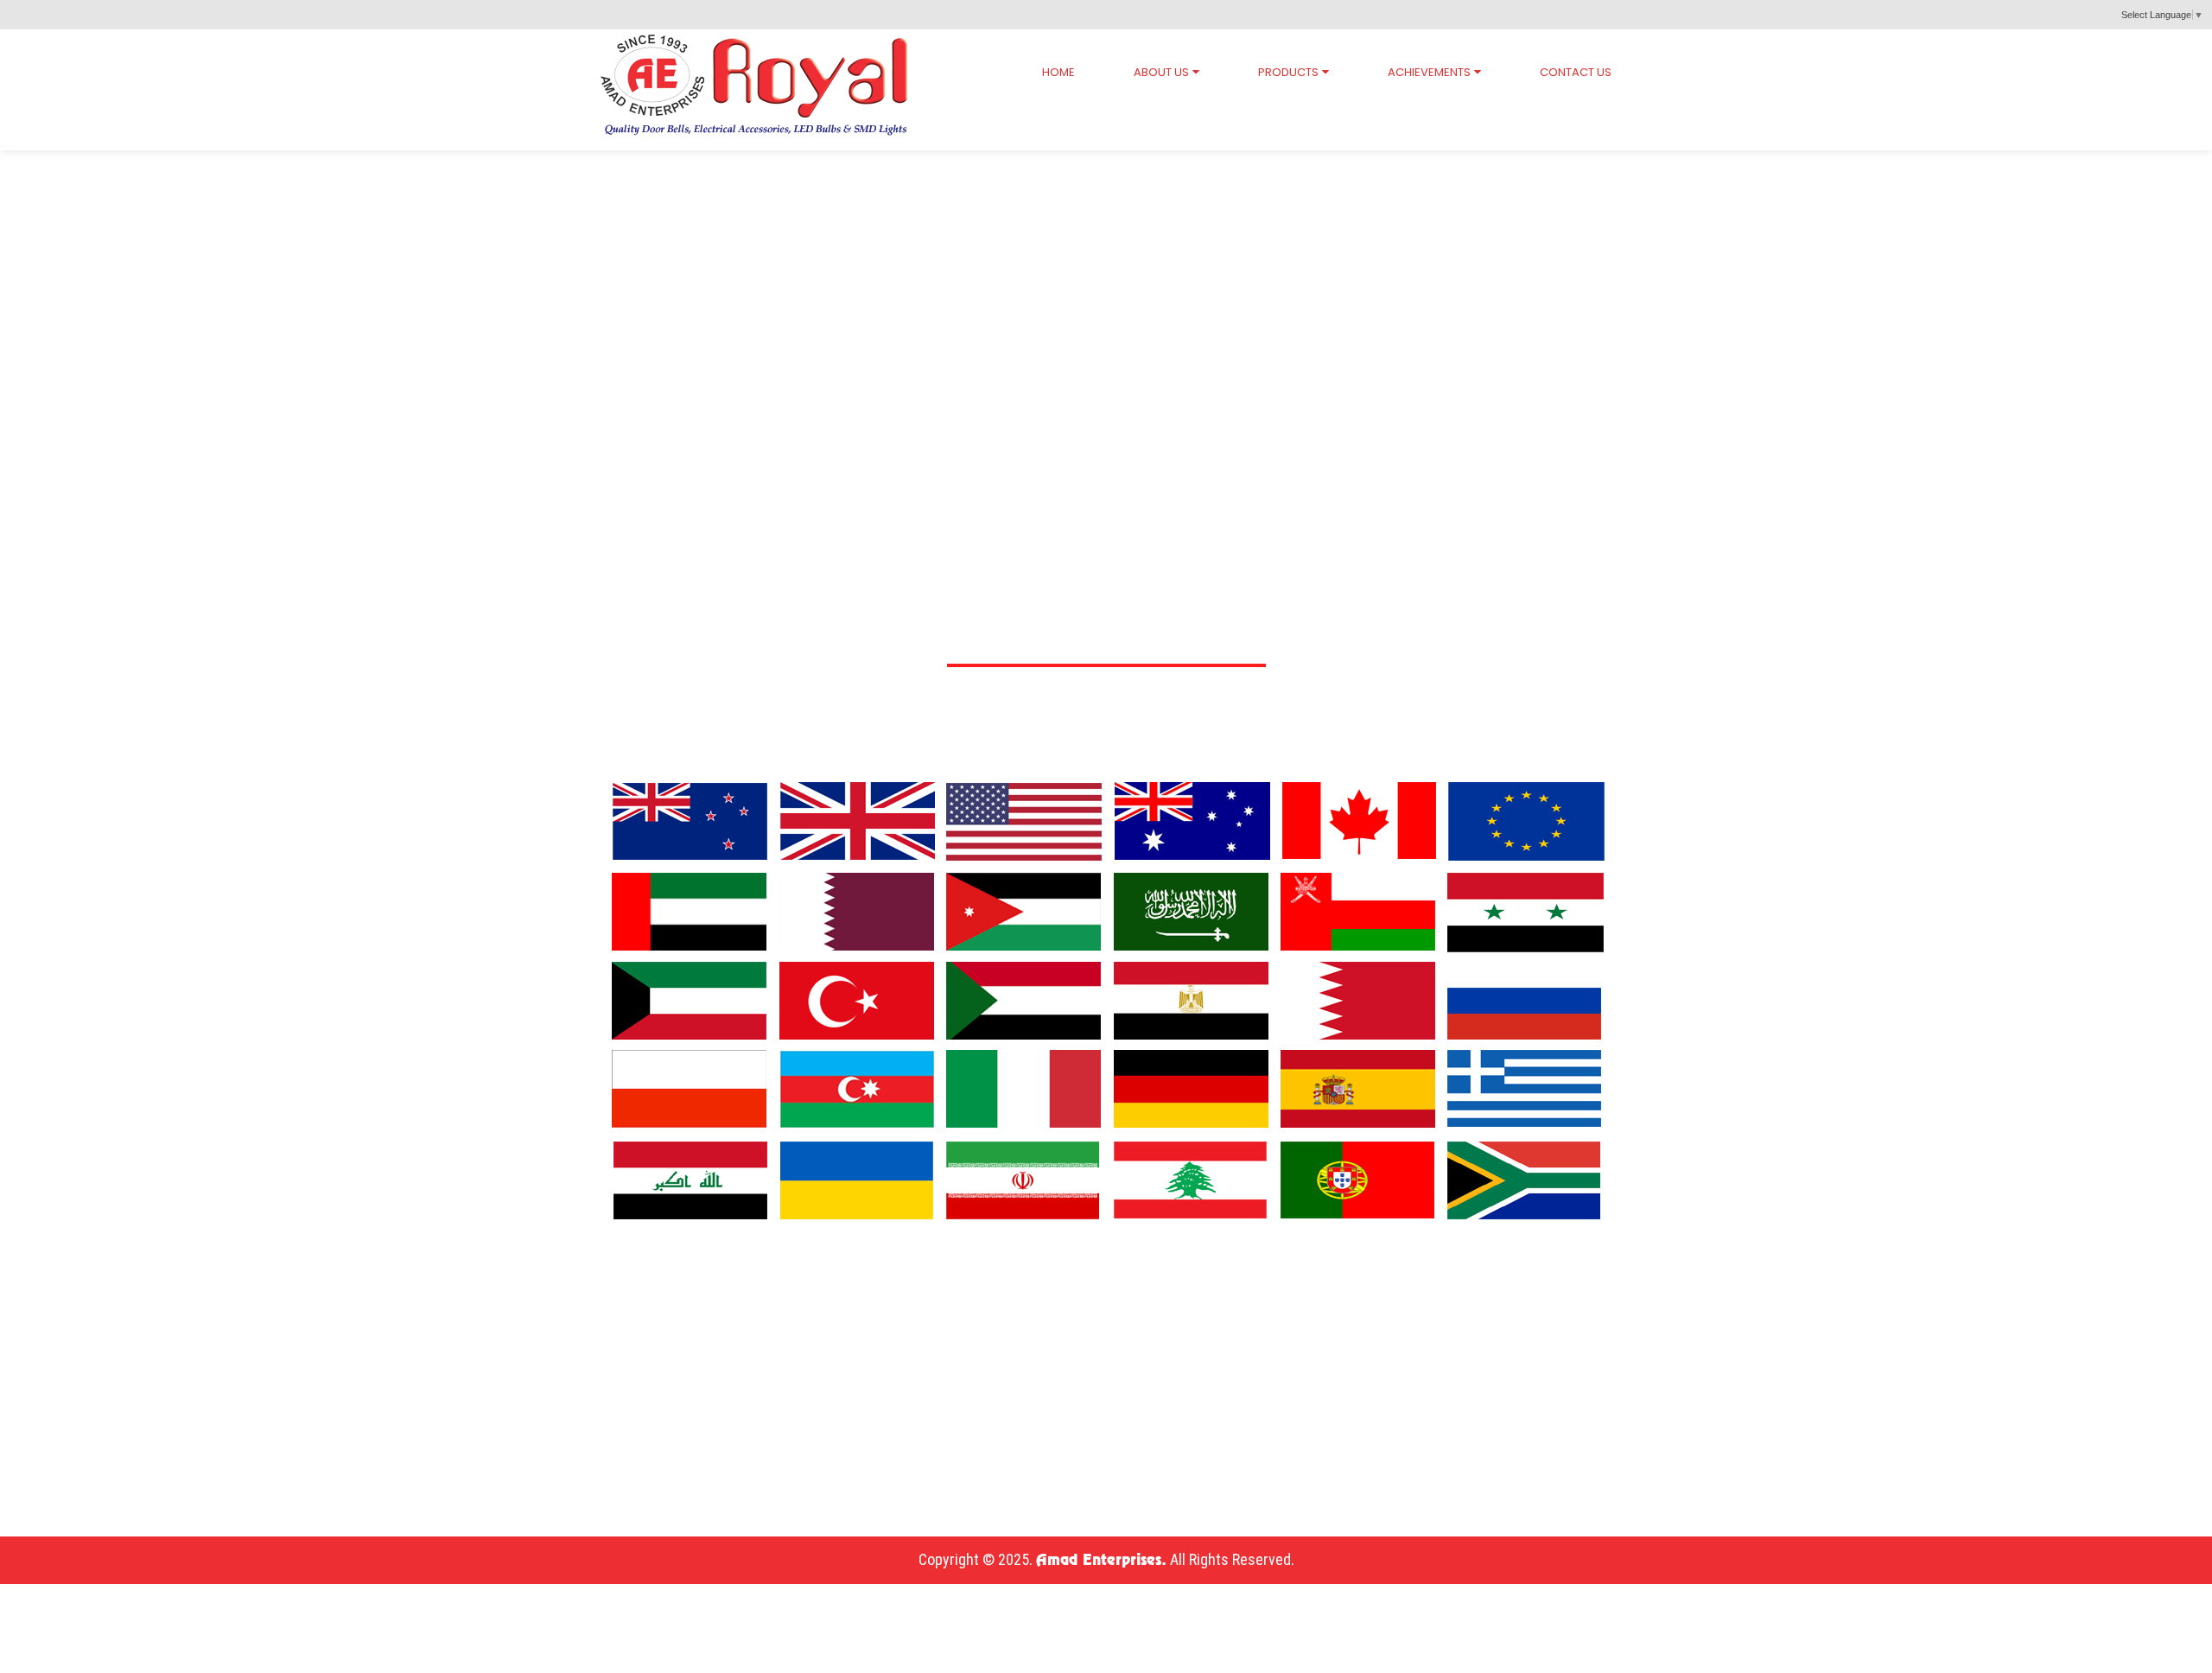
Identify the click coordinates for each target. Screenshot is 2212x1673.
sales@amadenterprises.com (203, 1473)
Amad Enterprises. (1101, 1561)
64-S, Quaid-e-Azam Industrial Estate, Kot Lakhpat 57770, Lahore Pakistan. (373, 1354)
